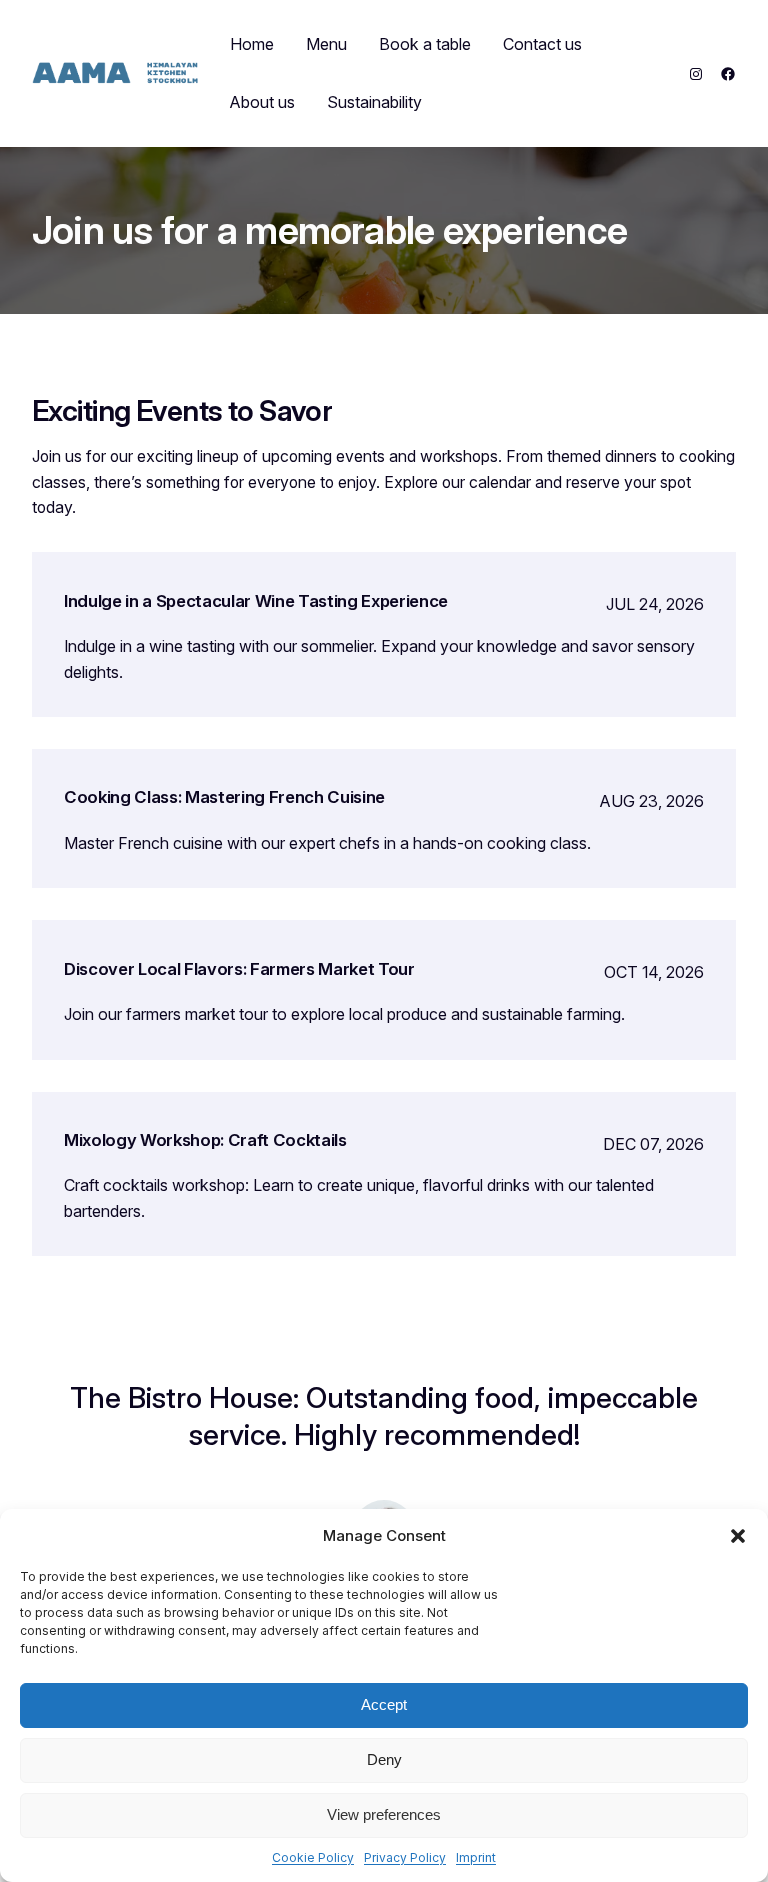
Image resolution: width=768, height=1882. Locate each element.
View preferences (384, 1814)
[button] (738, 1536)
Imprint (476, 1857)
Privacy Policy (405, 1857)
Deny (384, 1759)
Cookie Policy (313, 1857)
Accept (384, 1704)
